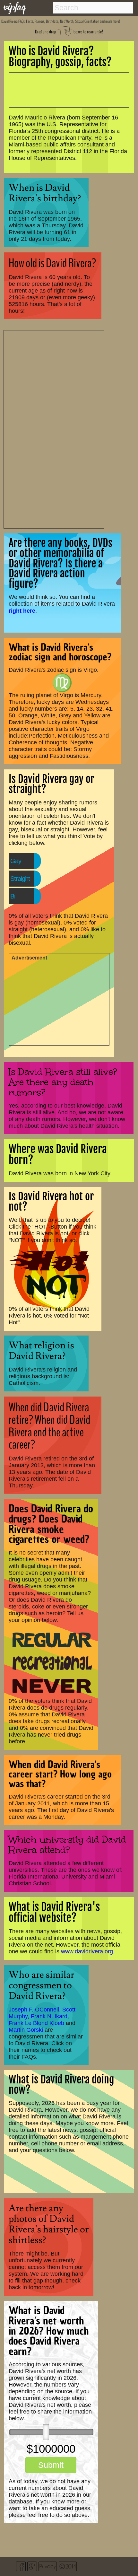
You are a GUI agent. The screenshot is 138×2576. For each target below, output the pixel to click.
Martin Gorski (26, 2030)
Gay (16, 861)
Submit (51, 2465)
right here (22, 611)
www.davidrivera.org (87, 1951)
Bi (13, 896)
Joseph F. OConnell (34, 2010)
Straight (20, 879)
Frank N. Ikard (49, 2016)
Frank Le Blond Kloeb (36, 2023)
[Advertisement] (54, 428)
